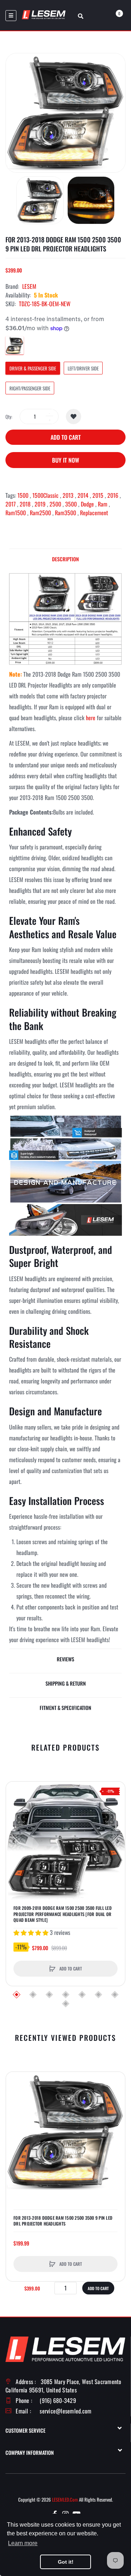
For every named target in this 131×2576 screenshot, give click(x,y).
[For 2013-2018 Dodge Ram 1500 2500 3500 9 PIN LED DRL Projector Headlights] (40, 200)
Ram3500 (65, 513)
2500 (55, 504)
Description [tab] (65, 559)
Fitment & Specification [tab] (65, 1708)
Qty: (9, 417)
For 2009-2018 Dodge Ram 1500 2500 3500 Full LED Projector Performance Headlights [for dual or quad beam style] (63, 1914)
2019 (40, 504)
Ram (103, 504)
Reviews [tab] (65, 1659)
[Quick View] (15, 1818)
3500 (71, 504)
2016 (113, 495)
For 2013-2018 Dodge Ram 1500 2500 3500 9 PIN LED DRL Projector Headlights (63, 2221)
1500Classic (45, 495)
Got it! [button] (66, 2562)
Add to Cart (66, 437)
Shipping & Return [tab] (66, 1683)
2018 (25, 504)
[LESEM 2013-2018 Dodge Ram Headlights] (65, 618)
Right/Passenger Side (30, 388)
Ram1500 (16, 513)
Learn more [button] (23, 2543)
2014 (83, 495)
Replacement (94, 513)
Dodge (87, 504)
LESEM (29, 286)
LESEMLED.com (65, 2499)
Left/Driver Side (83, 368)
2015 (98, 495)
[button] (13, 1841)
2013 (68, 495)
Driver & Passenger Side (33, 368)
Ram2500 (40, 513)
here (91, 718)
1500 (23, 495)
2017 (11, 504)
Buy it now (65, 460)
